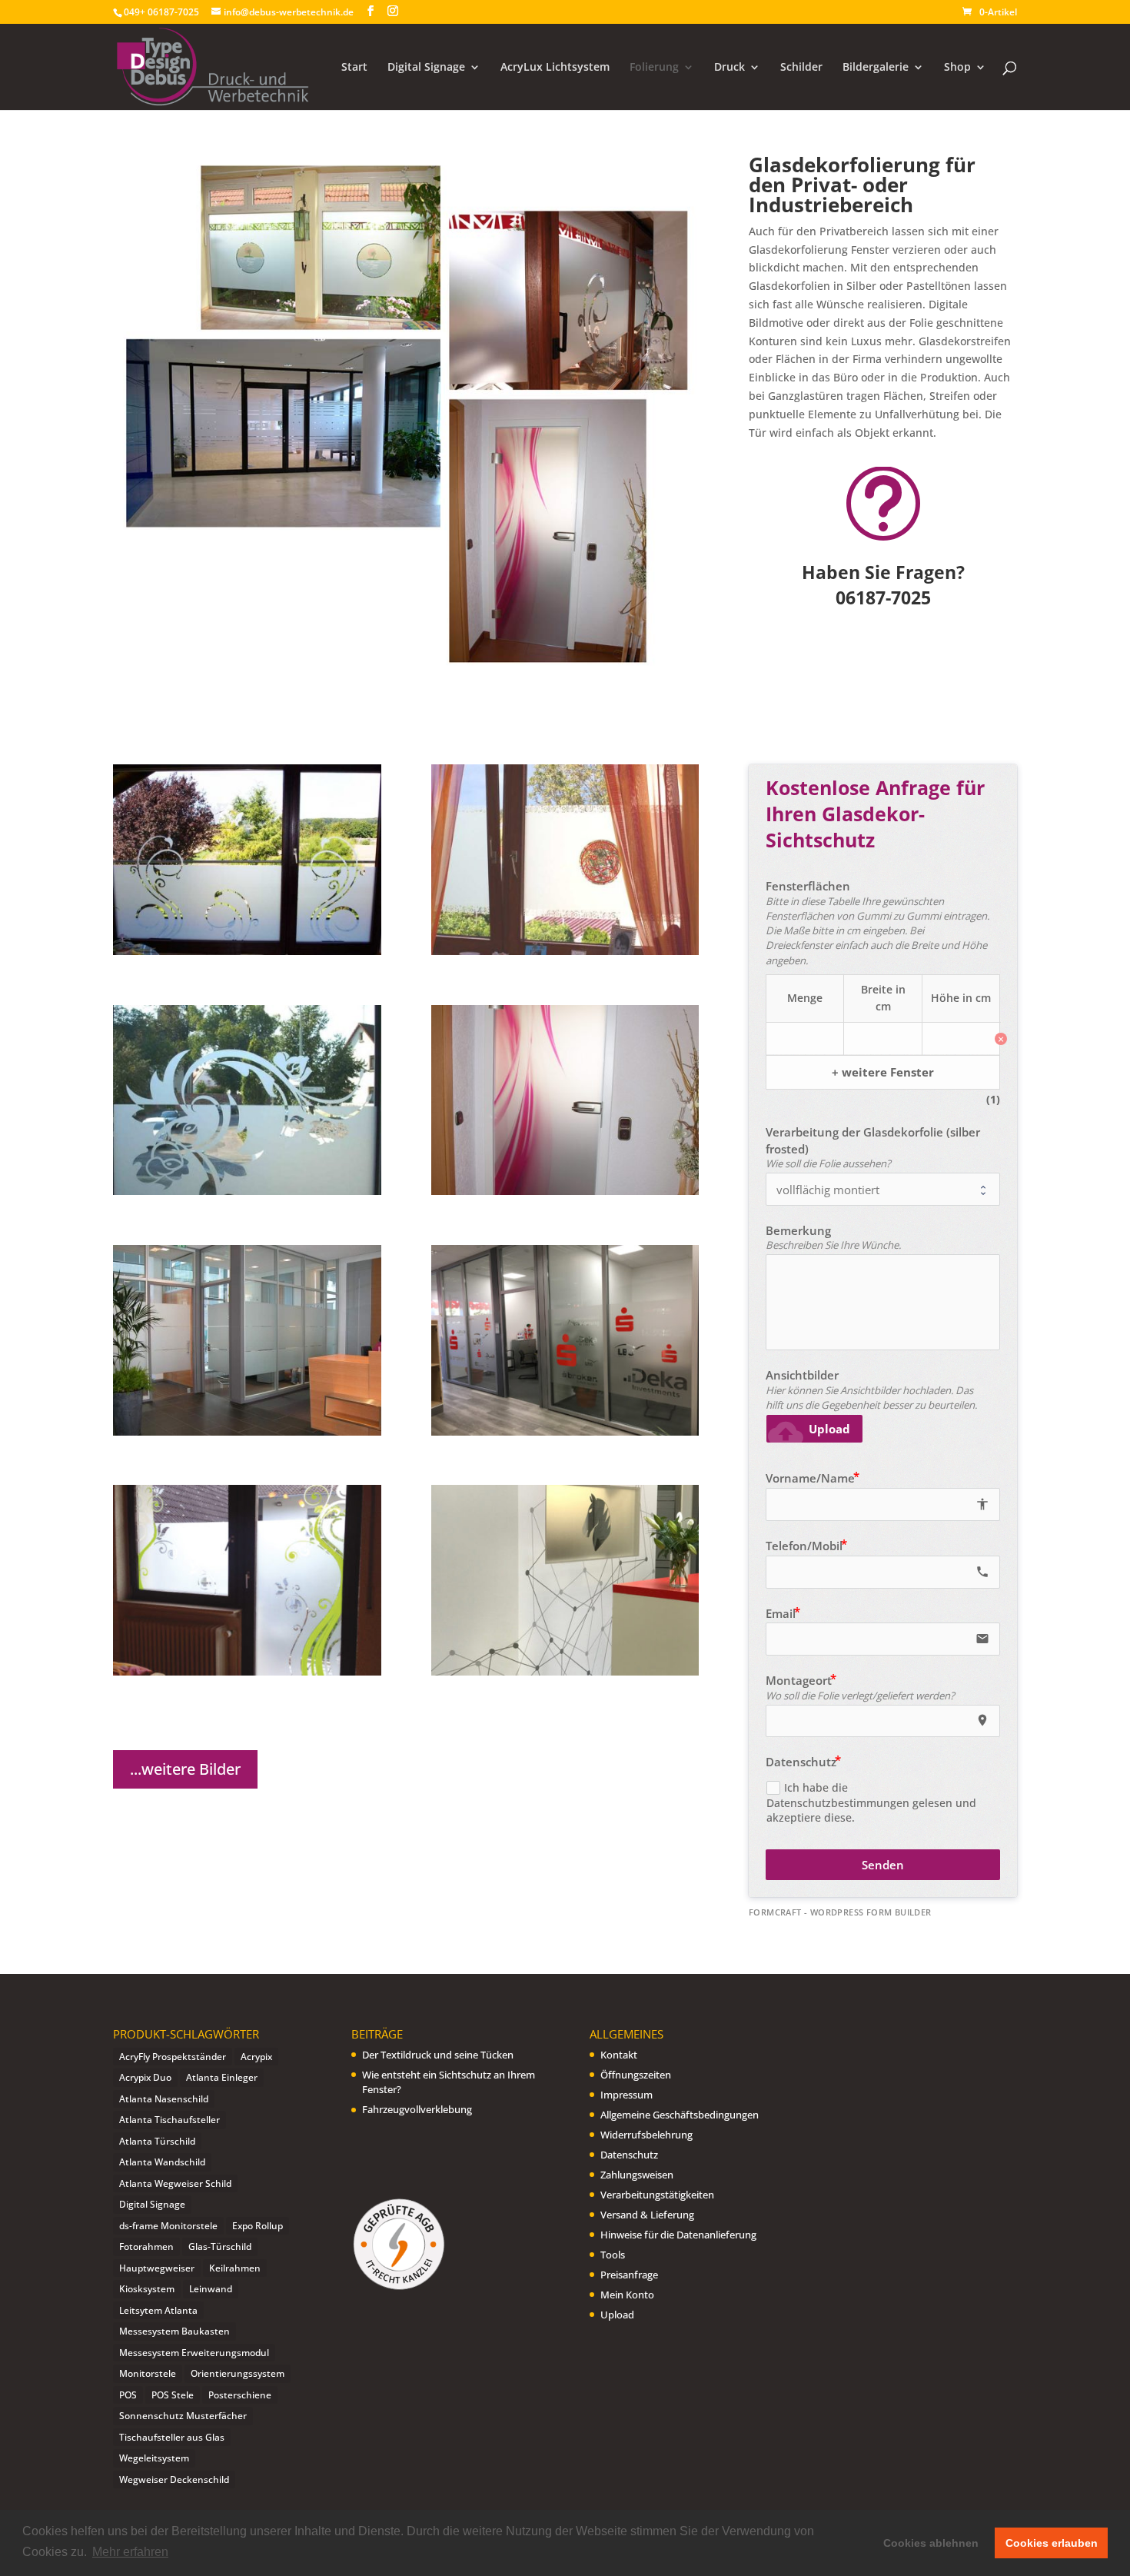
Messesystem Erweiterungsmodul (194, 2353)
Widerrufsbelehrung (646, 2135)
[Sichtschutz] (247, 1431)
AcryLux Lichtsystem (555, 68)
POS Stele (173, 2395)
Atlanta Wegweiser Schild (175, 2183)
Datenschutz (629, 2155)
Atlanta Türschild (157, 2141)
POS (128, 2395)
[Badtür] (565, 1191)
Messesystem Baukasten (174, 2331)
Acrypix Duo (145, 2077)
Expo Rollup (258, 2226)
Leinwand (211, 2289)
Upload (617, 2315)
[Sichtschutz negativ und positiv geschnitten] (247, 951)
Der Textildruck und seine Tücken (438, 2055)
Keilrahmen (235, 2268)
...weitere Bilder (185, 1769)
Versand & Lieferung (647, 2215)
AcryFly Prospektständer (173, 2057)
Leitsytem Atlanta (158, 2310)
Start (354, 68)
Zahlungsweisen (637, 2175)
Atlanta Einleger (222, 2077)
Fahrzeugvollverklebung (417, 2109)
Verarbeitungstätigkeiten (657, 2195)
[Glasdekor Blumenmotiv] (247, 1191)
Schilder (801, 68)
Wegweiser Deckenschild (174, 2479)
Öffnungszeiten (636, 2075)
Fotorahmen (146, 2247)
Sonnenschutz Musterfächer (183, 2416)
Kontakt (619, 2055)
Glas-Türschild (220, 2247)
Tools (613, 2255)
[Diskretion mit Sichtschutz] (565, 1431)
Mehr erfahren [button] (130, 2552)
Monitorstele (148, 2373)
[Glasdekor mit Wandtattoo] (565, 1671)
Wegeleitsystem (154, 2458)
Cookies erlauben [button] (1052, 2543)
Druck (730, 68)
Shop (957, 68)
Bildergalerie (876, 68)
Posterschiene (240, 2395)
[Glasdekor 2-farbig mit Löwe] (565, 951)
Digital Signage (426, 68)
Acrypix (256, 2057)
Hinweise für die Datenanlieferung (678, 2235)
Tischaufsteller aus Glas (172, 2437)
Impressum (626, 2095)
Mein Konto (627, 2295)
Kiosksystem (147, 2289)
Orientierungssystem (238, 2373)
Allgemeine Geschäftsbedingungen (680, 2115)
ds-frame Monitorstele (168, 2226)
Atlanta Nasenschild (164, 2099)
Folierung (654, 68)
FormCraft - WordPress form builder (840, 1912)
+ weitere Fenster (883, 1072)
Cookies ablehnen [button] (931, 2543)
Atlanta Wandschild (162, 2162)
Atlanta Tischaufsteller (169, 2120)
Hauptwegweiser (157, 2268)
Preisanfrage (629, 2275)
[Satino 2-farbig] (247, 1671)
